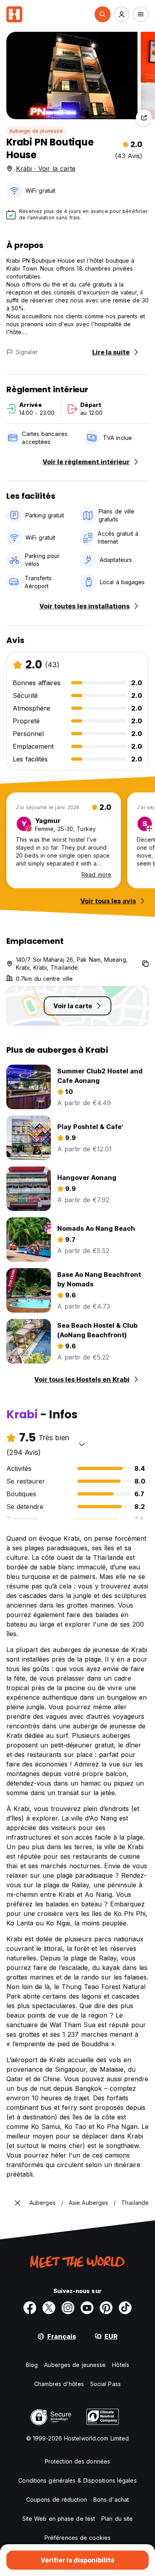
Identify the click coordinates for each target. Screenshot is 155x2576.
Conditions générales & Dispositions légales (77, 2480)
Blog (32, 2365)
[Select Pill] (103, 14)
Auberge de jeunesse (36, 131)
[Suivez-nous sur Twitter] (49, 2308)
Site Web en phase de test (59, 2519)
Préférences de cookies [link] (77, 2538)
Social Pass (106, 2384)
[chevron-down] (82, 1444)
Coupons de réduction (57, 2499)
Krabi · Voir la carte (46, 169)
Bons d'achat (111, 2499)
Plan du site (117, 2519)
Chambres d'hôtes (59, 2384)
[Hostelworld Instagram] (68, 2308)
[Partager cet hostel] (144, 118)
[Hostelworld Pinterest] (106, 2308)
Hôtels (121, 2365)
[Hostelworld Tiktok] (125, 2308)
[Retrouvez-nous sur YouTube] (87, 2308)
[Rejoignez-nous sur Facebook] (30, 2308)
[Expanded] (17, 2203)
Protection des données (77, 2461)
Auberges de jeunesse (75, 2365)
